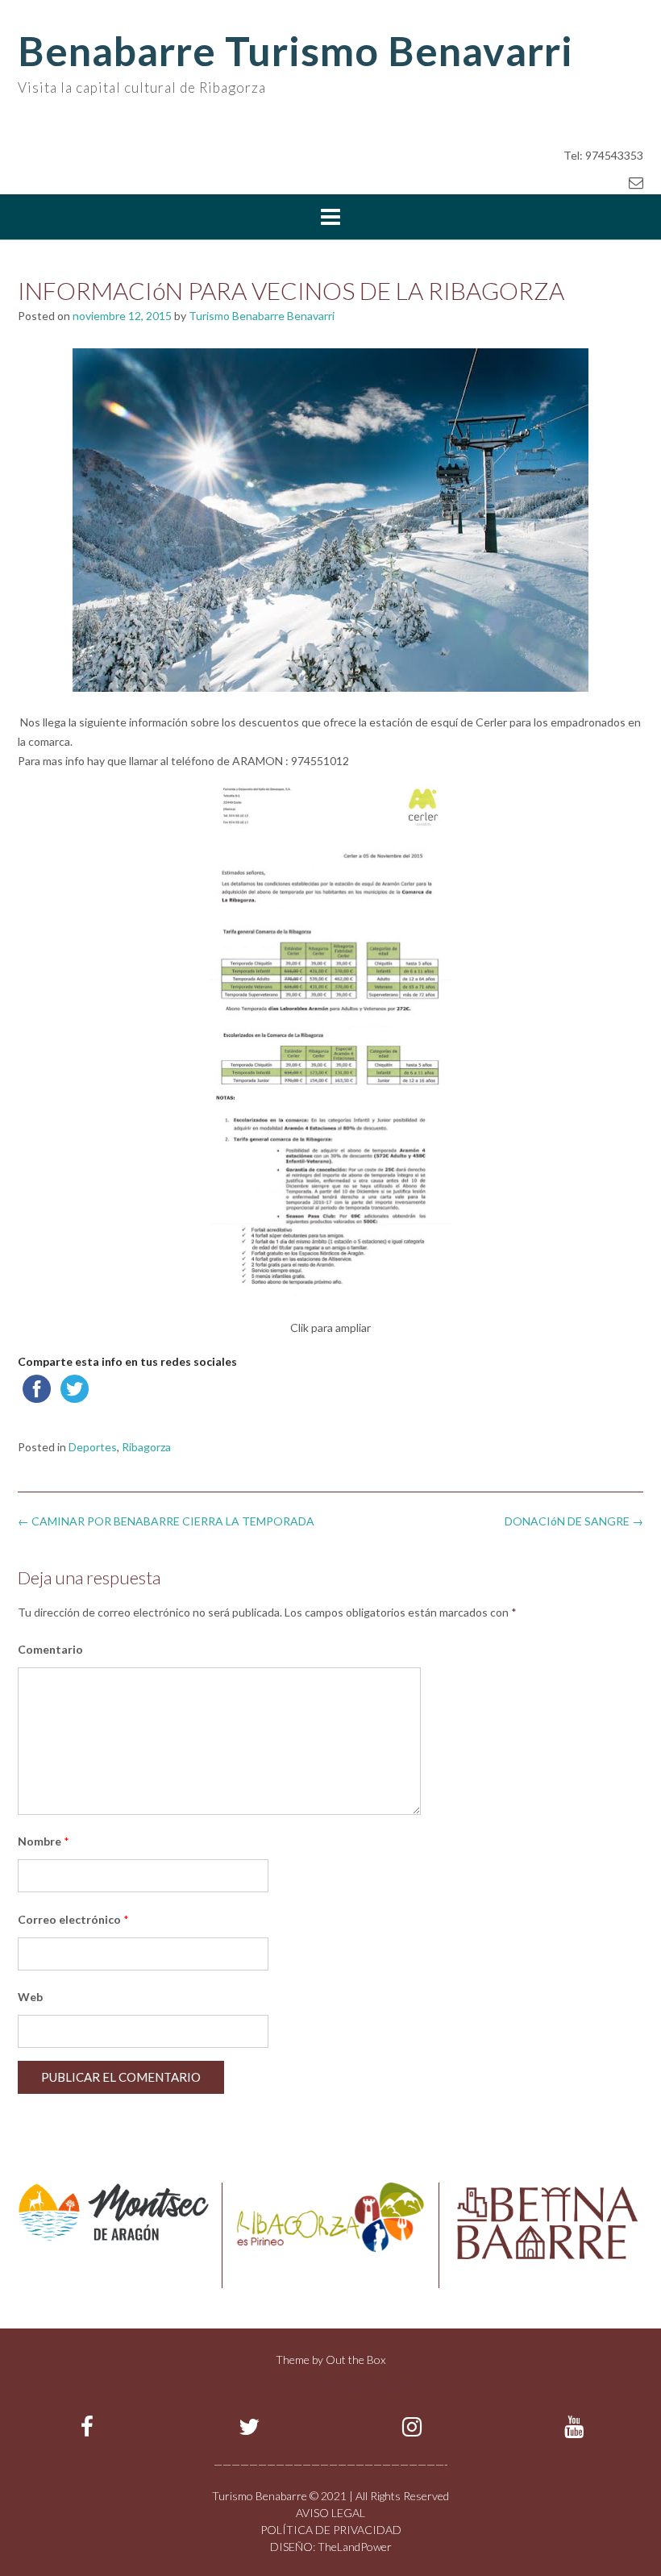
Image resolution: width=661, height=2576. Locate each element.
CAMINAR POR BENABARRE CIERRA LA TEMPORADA (166, 1521)
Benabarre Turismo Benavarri (295, 51)
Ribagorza (146, 1447)
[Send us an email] (636, 182)
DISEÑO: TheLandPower (331, 2547)
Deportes (93, 1447)
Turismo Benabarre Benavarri (262, 316)
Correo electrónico (73, 1919)
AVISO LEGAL (330, 2513)
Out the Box (355, 2360)
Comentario (50, 1649)
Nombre (44, 1841)
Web (30, 1997)
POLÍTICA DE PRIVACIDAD (331, 2530)
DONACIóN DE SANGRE (574, 1521)
